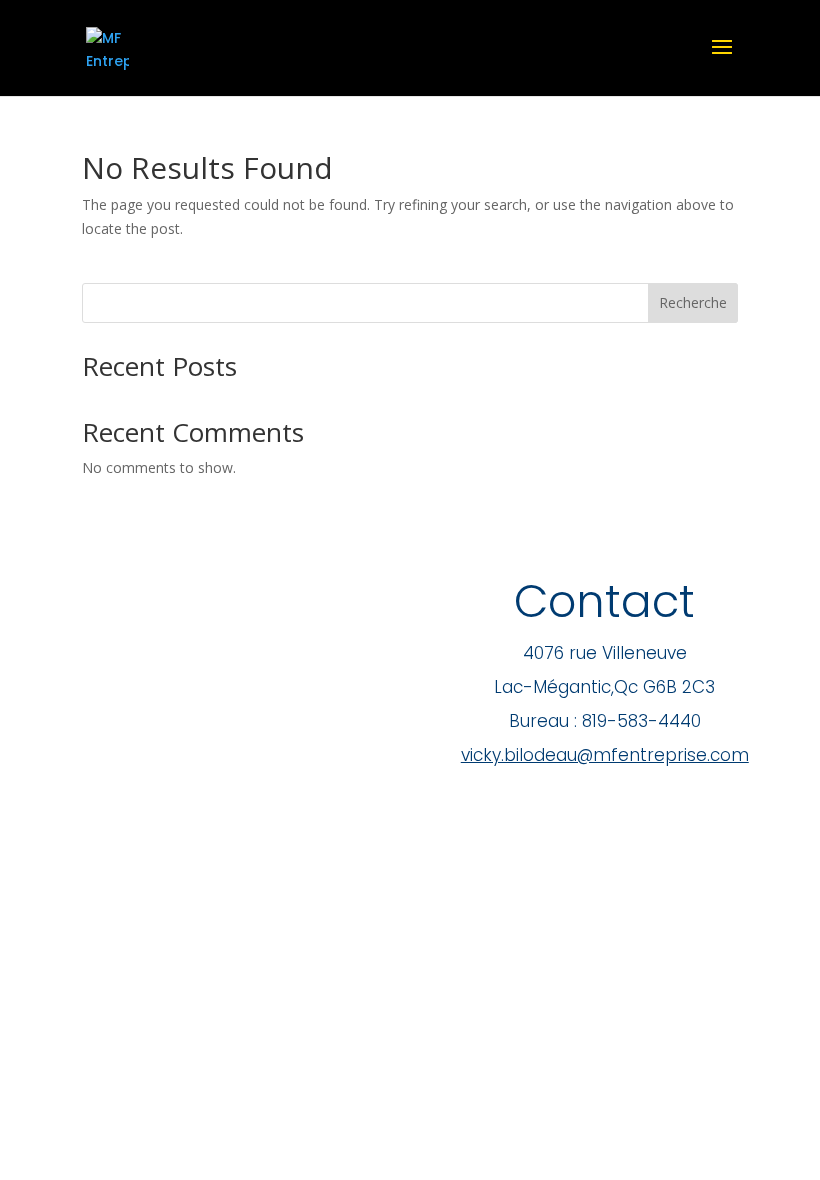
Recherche (693, 302)
